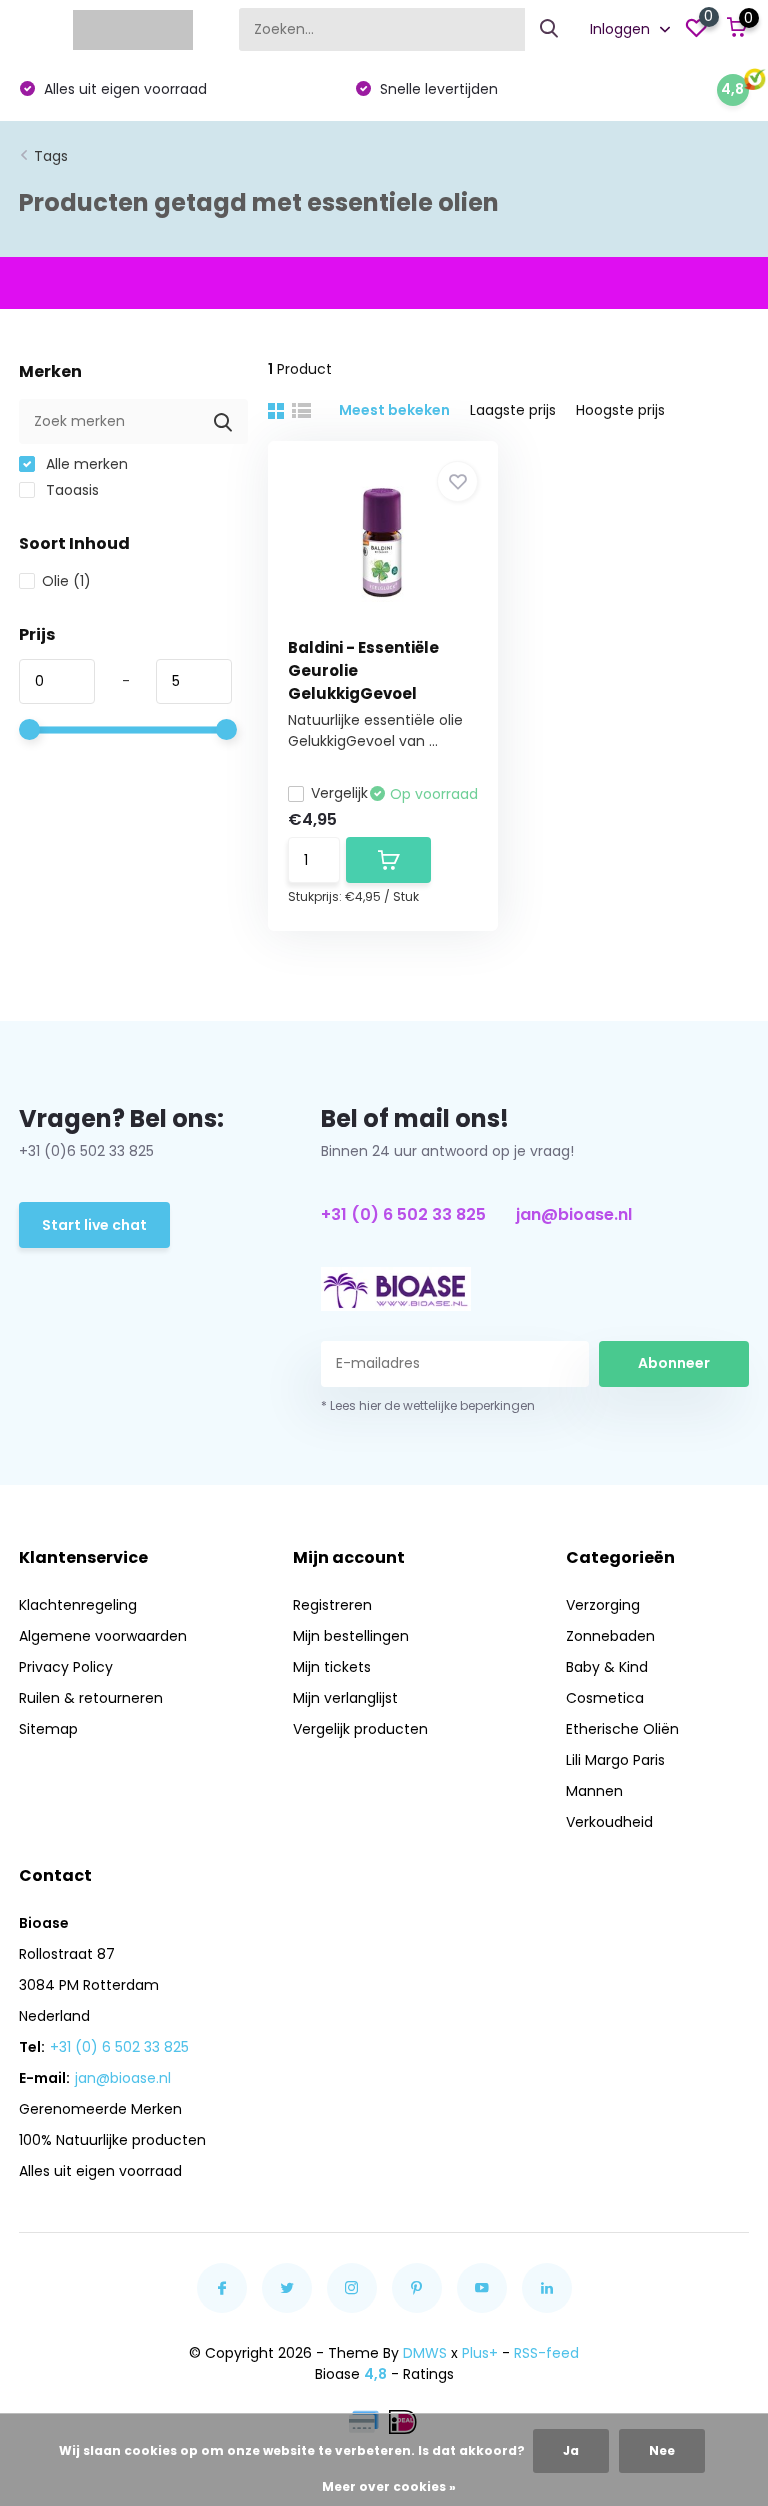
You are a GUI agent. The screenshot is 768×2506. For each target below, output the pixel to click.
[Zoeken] (550, 29)
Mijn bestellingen (351, 1636)
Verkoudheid (609, 1822)
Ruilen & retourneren (91, 1698)
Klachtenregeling (78, 1605)
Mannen (594, 1791)
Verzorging (603, 1605)
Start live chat (94, 1225)
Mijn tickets (332, 1667)
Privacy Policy (66, 1667)
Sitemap (48, 1729)
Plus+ (480, 2353)
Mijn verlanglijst (345, 1698)
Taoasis (70, 490)
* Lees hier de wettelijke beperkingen (428, 1405)
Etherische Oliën (622, 1729)
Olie (66, 581)
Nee (662, 2450)
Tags (51, 156)
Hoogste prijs (620, 410)
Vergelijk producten (360, 1729)
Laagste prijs (513, 410)
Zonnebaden (610, 1636)
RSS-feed (546, 2353)
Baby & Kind (607, 1667)
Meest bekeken (394, 410)
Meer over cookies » (389, 2486)
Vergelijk (339, 793)
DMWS (425, 2353)
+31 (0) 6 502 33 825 (403, 1214)
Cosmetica (605, 1698)
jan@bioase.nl (574, 1214)
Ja (571, 2450)
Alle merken (85, 464)
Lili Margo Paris (615, 1760)
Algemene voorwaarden (103, 1636)
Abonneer (674, 1363)
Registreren (332, 1605)
